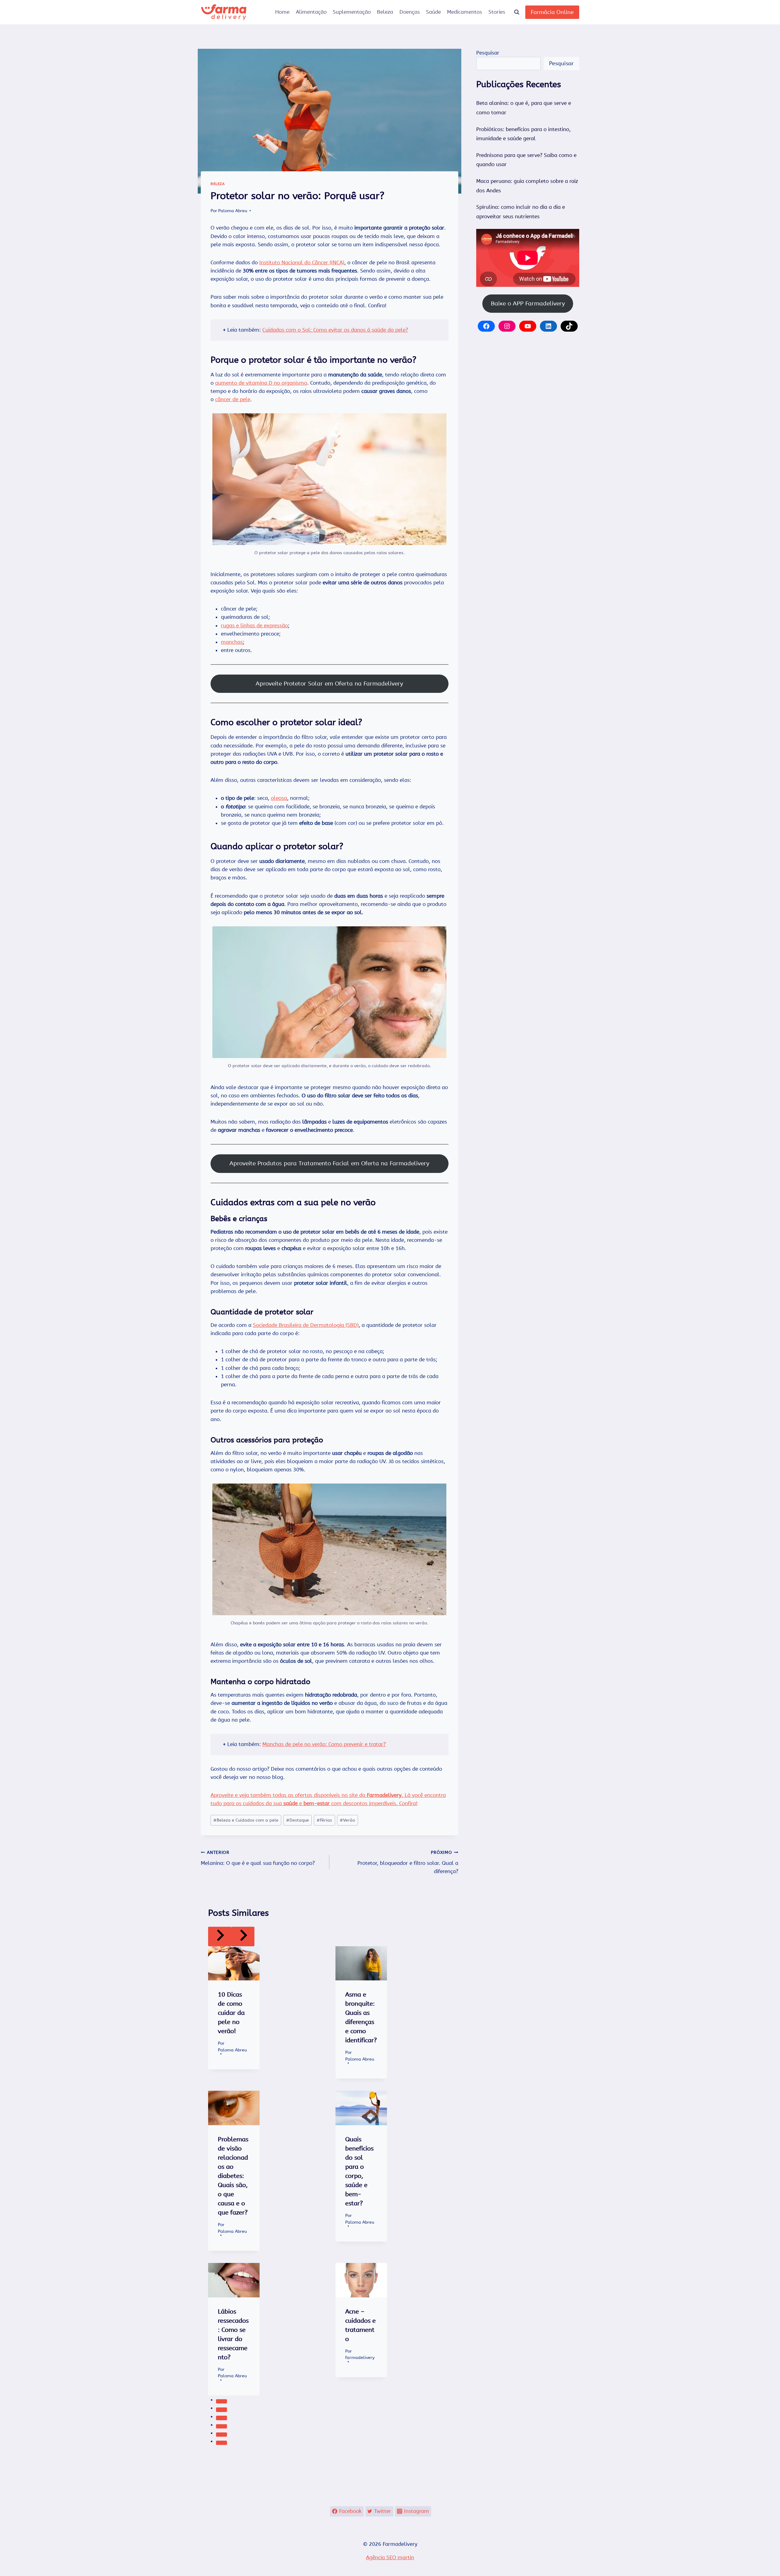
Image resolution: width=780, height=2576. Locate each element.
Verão (347, 1820)
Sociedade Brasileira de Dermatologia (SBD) (306, 1325)
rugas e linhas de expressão (254, 625)
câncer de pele (233, 399)
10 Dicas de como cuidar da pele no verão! (231, 2013)
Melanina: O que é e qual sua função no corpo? (258, 1858)
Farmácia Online (552, 12)
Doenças (410, 12)
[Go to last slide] (220, 1936)
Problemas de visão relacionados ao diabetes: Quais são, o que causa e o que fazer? (233, 2176)
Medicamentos (464, 12)
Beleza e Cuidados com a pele (246, 1820)
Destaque (298, 1820)
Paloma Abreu (233, 211)
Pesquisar (488, 53)
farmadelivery (360, 2358)
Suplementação (352, 12)
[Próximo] (243, 1936)
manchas (232, 642)
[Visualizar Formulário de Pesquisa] (517, 12)
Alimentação (311, 12)
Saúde (433, 12)
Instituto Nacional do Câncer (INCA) (302, 262)
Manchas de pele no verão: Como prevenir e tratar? (324, 1744)
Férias (324, 1820)
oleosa (279, 798)
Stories (497, 12)
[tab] (222, 2401)
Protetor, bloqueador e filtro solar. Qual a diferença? (408, 1862)
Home (282, 12)
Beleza (385, 12)
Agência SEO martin (390, 2557)
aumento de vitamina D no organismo (261, 383)
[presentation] (234, 1963)
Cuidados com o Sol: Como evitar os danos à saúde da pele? (335, 330)
